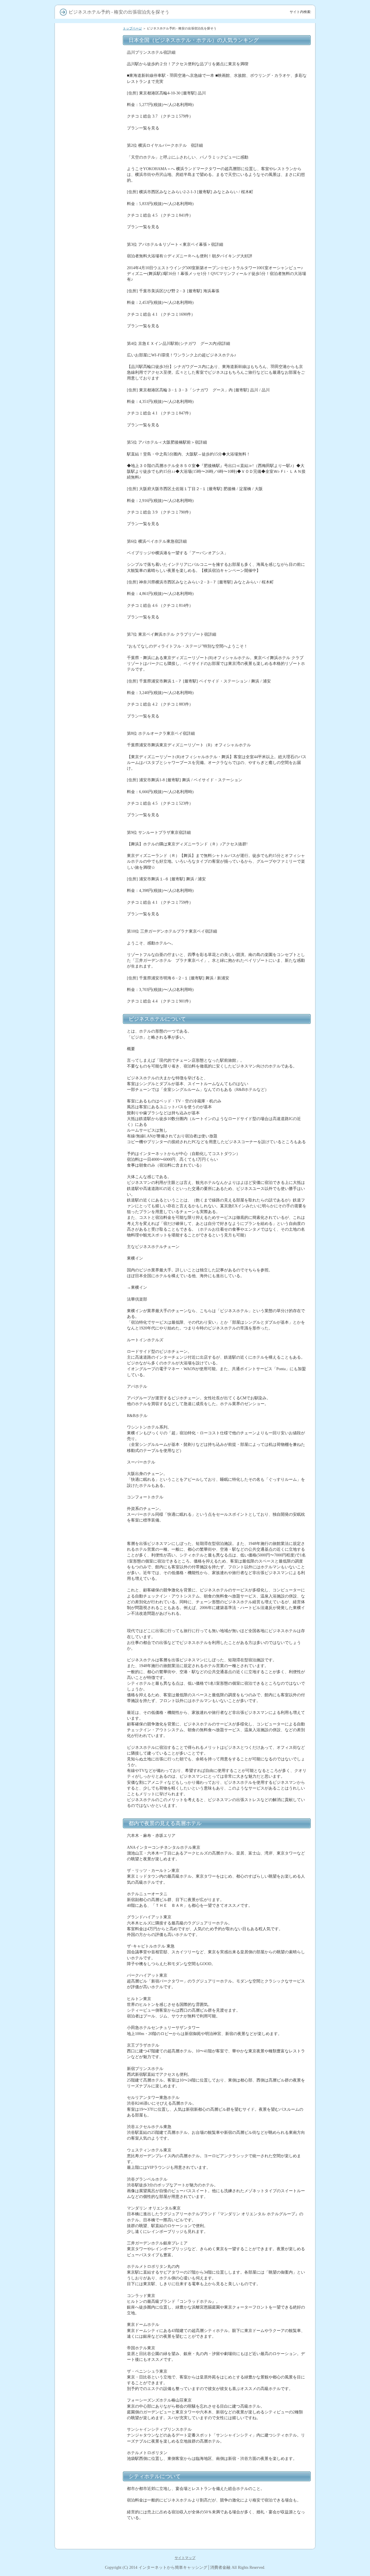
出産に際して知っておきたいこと (89, 747)
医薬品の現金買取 (82, 1026)
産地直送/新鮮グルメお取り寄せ (89, 684)
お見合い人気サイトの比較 (89, 972)
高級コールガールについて (89, 952)
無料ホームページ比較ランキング (89, 867)
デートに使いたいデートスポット (89, 249)
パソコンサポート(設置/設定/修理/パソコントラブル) (90, 587)
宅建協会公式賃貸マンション (89, 320)
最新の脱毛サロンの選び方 (89, 168)
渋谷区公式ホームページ (87, 979)
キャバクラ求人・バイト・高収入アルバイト (89, 487)
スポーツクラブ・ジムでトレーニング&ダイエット (89, 962)
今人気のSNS (78, 933)
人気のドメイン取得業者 (87, 259)
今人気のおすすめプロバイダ (89, 186)
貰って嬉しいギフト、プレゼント (89, 237)
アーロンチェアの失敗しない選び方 (89, 411)
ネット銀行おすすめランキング (89, 635)
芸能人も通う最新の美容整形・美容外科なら (89, 144)
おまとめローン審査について (89, 112)
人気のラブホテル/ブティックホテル (89, 855)
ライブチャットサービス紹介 (89, 723)
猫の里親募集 (78, 357)
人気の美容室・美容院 (85, 122)
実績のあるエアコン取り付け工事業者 (89, 284)
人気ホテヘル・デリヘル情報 (89, 672)
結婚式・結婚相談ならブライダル (89, 647)
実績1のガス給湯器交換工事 (90, 274)
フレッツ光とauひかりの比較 (89, 213)
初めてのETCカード (83, 176)
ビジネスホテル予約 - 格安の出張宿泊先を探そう (90, 567)
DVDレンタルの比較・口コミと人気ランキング (89, 387)
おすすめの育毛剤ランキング (89, 225)
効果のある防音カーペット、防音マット (87, 1080)
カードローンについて (85, 52)
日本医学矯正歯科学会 (85, 701)
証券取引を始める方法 (85, 67)
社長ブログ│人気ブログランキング (90, 942)
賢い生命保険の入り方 (85, 94)
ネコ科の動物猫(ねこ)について (90, 811)
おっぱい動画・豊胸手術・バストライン (89, 799)
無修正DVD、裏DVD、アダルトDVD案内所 (90, 531)
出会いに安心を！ (82, 469)
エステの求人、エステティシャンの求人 (89, 823)
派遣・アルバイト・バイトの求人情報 (89, 659)
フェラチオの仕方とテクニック (89, 543)
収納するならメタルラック (89, 1090)
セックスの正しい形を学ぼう (89, 447)
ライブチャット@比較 (85, 477)
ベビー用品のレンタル (85, 769)
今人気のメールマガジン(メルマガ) (89, 332)
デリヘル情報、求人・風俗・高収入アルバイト (87, 499)
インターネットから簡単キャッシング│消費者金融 (184, 2567)
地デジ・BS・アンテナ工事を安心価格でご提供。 (89, 296)
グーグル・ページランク (87, 377)
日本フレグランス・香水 (87, 1046)
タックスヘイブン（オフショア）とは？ (89, 1124)
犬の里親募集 (78, 350)
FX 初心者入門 (79, 60)
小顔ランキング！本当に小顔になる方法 (89, 915)
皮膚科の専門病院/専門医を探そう (89, 611)
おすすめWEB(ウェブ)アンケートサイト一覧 (90, 903)
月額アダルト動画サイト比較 (89, 423)
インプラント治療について (89, 161)
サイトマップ (185, 2558)
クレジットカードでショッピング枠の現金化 (89, 1100)
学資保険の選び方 (82, 102)
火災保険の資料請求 (84, 693)
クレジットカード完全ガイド (89, 77)
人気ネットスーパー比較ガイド (89, 599)
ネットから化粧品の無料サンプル (89, 308)
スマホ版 (75, 1160)
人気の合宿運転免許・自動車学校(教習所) (89, 735)
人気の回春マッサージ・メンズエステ (89, 842)
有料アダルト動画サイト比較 (89, 399)
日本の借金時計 (80, 342)
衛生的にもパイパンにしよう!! (89, 460)
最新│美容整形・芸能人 (87, 994)
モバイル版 (77, 1168)
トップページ (132, 28)
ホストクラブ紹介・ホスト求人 (89, 511)
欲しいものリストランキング (89, 1068)
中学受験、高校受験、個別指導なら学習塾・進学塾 (89, 623)
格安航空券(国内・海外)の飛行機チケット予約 (90, 786)
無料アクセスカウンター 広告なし (89, 367)
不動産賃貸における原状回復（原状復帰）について (89, 879)
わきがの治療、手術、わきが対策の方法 (89, 1112)
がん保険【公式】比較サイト (89, 711)
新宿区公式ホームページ (87, 987)
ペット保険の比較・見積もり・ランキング (89, 891)
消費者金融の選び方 (84, 45)
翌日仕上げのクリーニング (89, 577)
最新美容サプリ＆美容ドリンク (89, 1056)
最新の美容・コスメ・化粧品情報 (89, 1036)
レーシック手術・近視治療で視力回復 (89, 131)
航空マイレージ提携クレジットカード (89, 1016)
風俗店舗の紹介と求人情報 (89, 521)
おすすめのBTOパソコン (87, 267)
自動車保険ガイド (82, 87)
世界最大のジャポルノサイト (89, 435)
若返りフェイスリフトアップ (89, 759)
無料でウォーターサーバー (89, 196)
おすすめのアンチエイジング (89, 1004)
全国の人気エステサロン (87, 153)
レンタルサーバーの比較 (87, 203)
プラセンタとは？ (82, 925)
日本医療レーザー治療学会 (89, 833)
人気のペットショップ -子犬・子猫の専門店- (88, 555)
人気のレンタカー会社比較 (89, 777)
